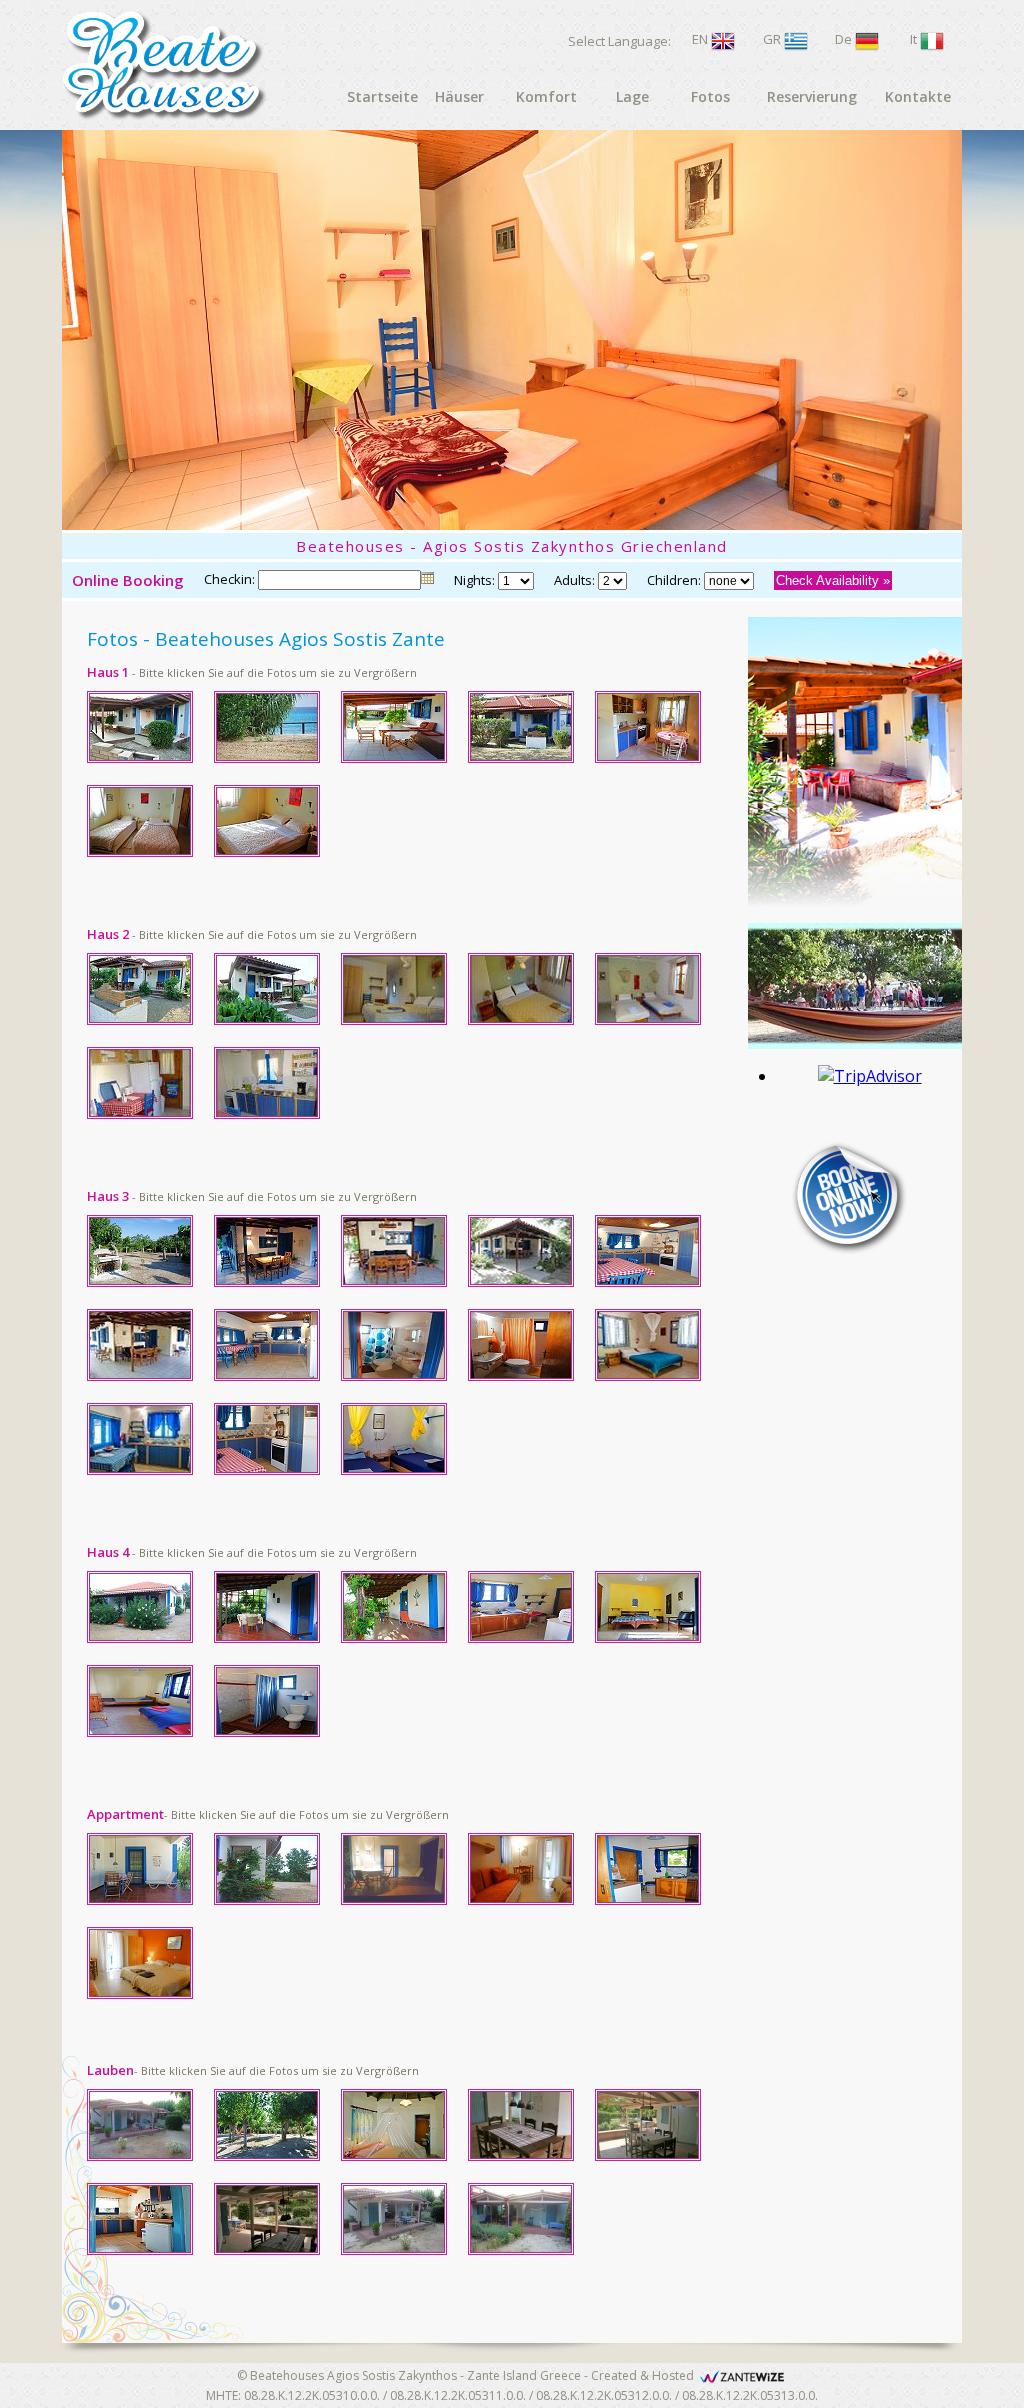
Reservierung (812, 96)
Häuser (459, 96)
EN (700, 39)
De (843, 39)
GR (772, 39)
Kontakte (918, 96)
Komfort (546, 96)
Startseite (382, 96)
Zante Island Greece (524, 2375)
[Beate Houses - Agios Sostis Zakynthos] (149, 766)
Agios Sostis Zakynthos (392, 2375)
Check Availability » (833, 580)
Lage (632, 96)
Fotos (710, 96)
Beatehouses (287, 2375)
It (913, 39)
